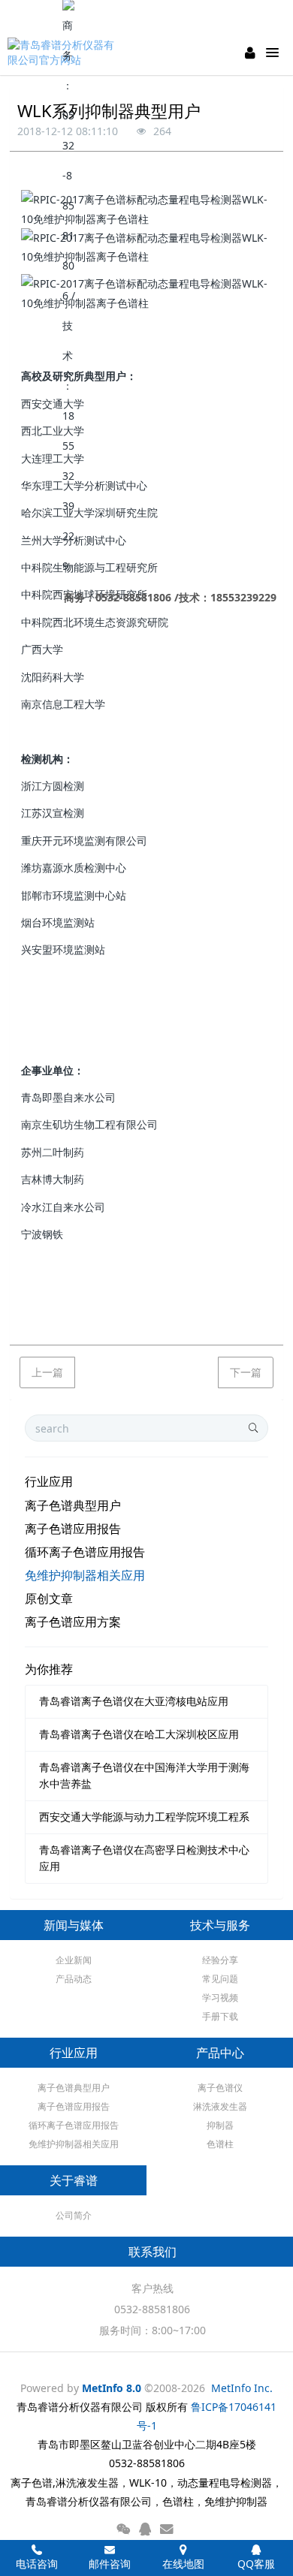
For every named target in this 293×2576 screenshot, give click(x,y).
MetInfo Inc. (242, 2388)
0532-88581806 (152, 2309)
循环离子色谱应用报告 (85, 1552)
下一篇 (246, 1372)
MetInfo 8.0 (112, 2388)
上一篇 (47, 1372)
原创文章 (49, 1598)
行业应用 (49, 1481)
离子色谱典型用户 (73, 1505)
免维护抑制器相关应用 (85, 1575)
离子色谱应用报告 (73, 1529)
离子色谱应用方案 (73, 1622)
